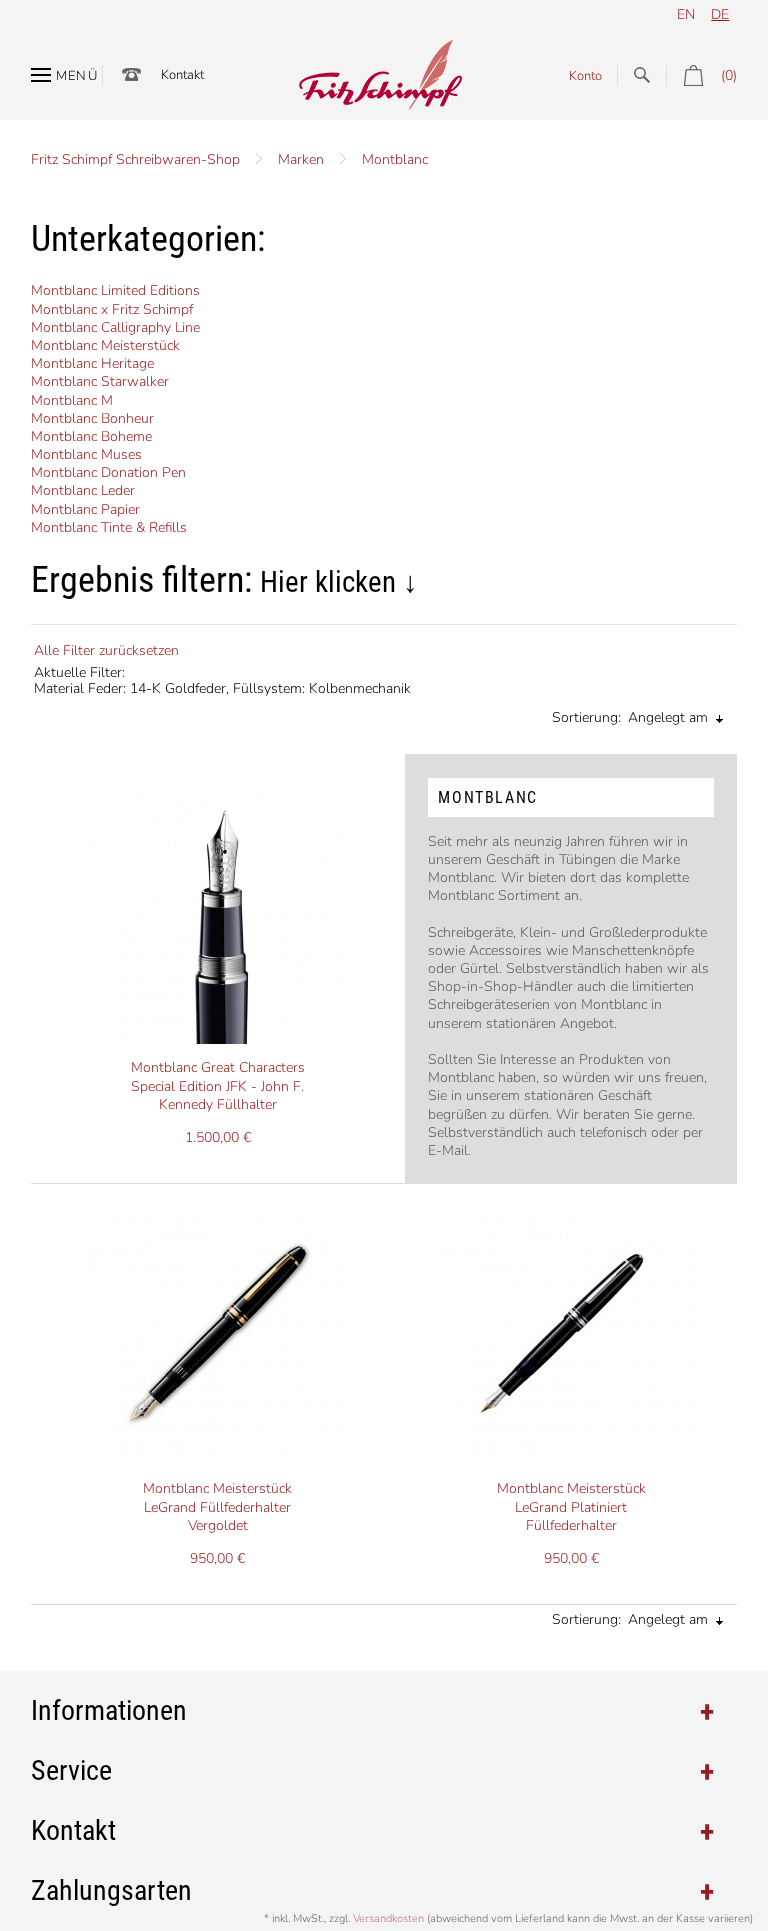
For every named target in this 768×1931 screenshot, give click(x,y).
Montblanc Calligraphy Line (115, 327)
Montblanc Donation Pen (108, 472)
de (720, 14)
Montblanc (395, 159)
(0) (729, 75)
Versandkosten (388, 1918)
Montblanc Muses (86, 454)
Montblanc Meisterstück (105, 345)
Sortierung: (586, 717)
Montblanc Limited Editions (115, 290)
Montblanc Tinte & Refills (109, 527)
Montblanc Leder (83, 490)
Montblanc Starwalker (100, 381)
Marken (301, 159)
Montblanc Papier (85, 509)
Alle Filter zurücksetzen (106, 650)
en (686, 14)
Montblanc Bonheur (92, 418)
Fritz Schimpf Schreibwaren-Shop (135, 159)
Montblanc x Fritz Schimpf (112, 309)
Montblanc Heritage (92, 363)
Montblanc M (72, 400)
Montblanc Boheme (91, 436)
